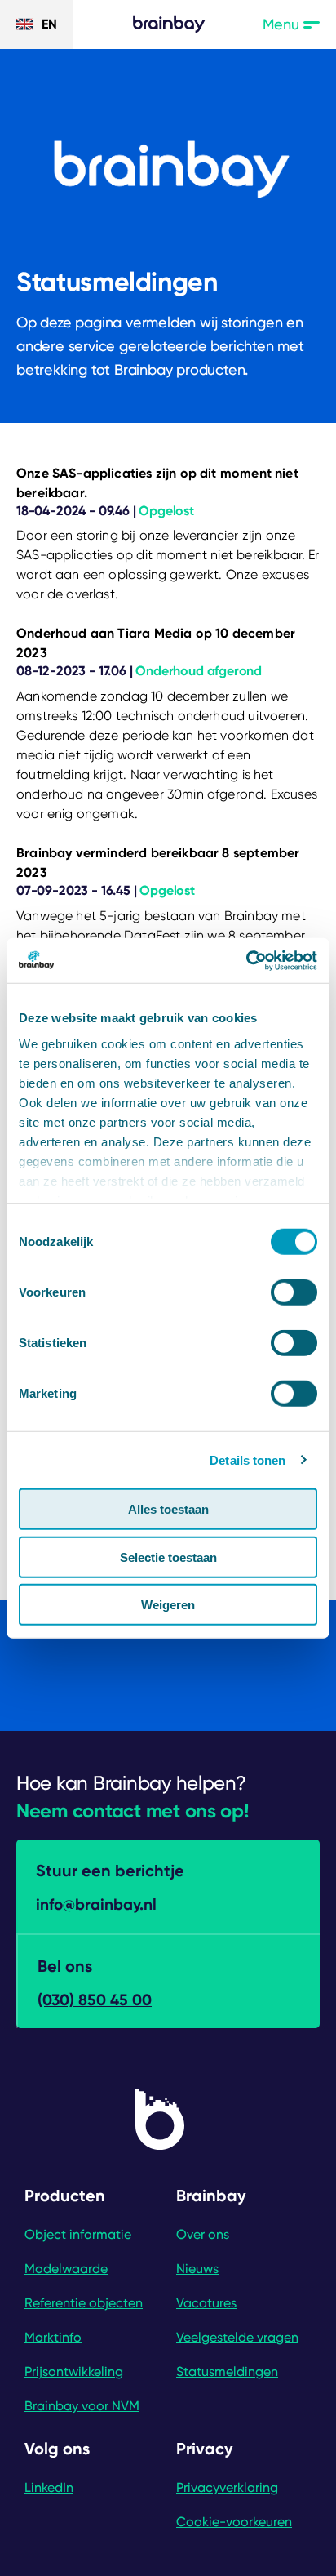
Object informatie (78, 2234)
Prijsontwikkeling (74, 2371)
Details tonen (248, 1459)
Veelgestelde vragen (237, 2337)
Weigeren (168, 1605)
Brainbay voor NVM (82, 2406)
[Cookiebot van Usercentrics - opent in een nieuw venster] (246, 960)
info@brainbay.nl (96, 1904)
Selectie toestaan (168, 1557)
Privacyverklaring (227, 2487)
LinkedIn (49, 2487)
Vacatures (206, 2303)
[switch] (294, 1292)
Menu (291, 24)
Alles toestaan (168, 1509)
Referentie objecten (84, 2303)
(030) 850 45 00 (95, 2000)
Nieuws (197, 2269)
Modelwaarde (66, 2269)
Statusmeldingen (227, 2371)
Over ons (203, 2234)
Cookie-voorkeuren (234, 2522)
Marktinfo (53, 2337)
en (49, 24)
